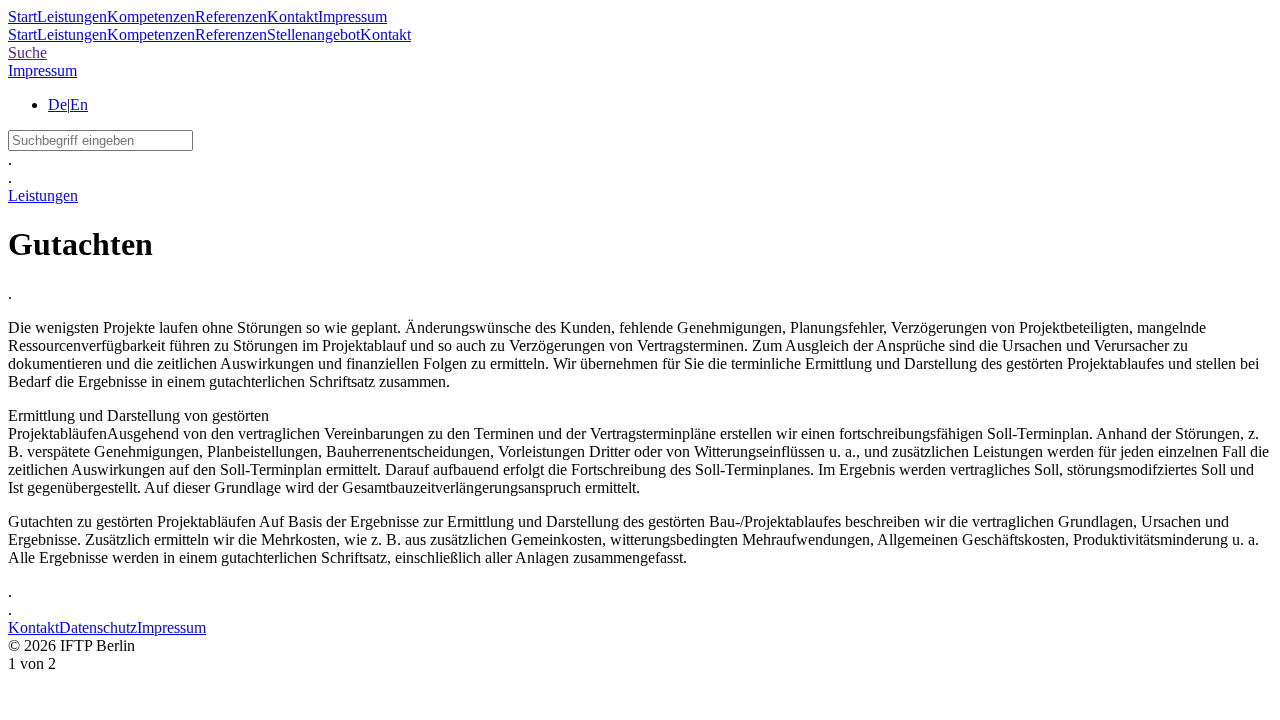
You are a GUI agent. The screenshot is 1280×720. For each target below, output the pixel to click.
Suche (27, 52)
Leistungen (72, 16)
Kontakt (292, 16)
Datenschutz (98, 627)
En (79, 104)
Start (22, 16)
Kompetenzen (151, 16)
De (57, 104)
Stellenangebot (313, 34)
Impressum (352, 16)
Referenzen (231, 16)
